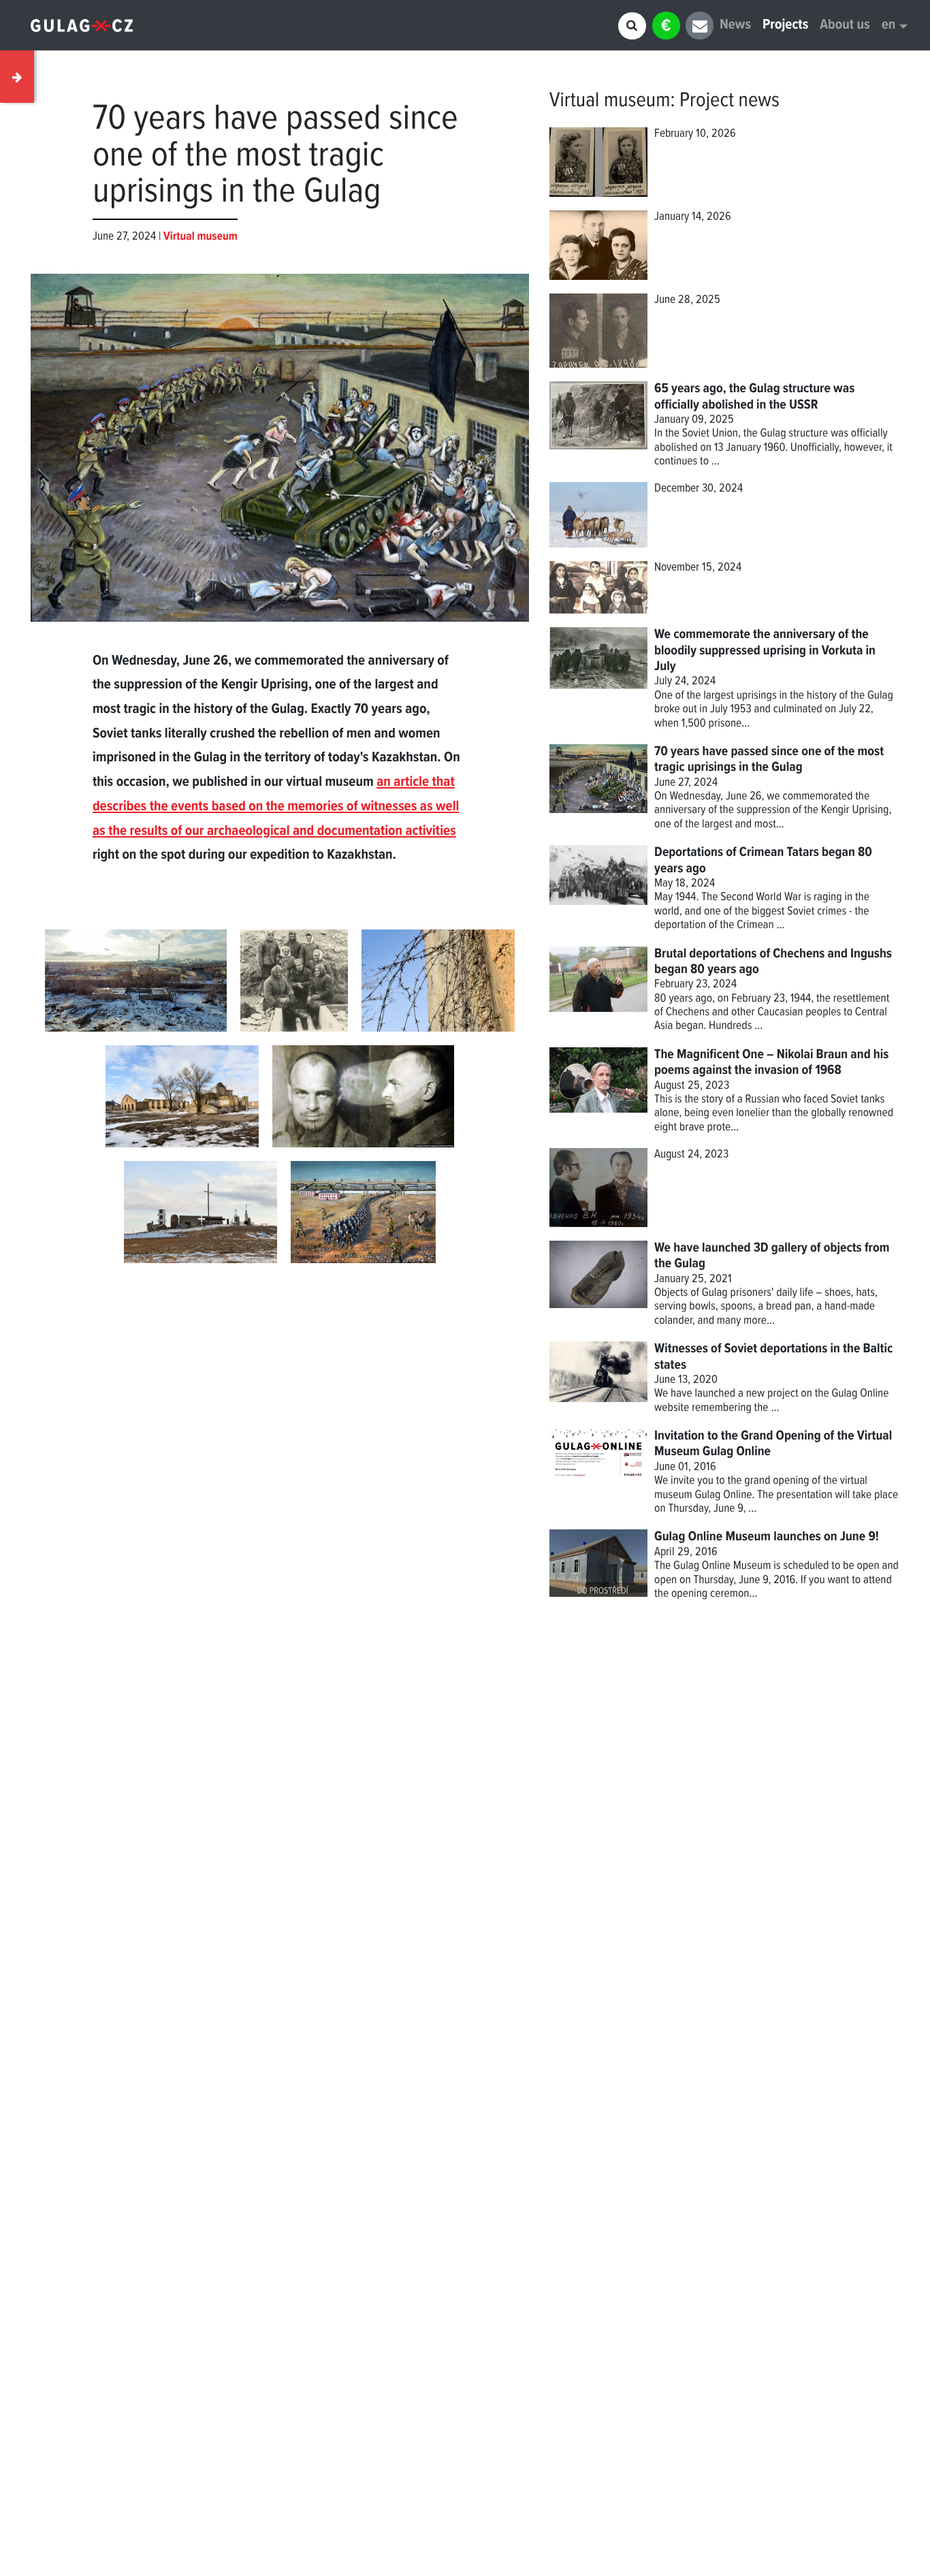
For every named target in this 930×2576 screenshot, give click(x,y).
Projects (785, 26)
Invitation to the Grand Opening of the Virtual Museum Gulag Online (773, 1444)
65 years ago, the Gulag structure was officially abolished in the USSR (754, 397)
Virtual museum (610, 101)
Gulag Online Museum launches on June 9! (767, 1537)
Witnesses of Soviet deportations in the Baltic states (773, 1357)
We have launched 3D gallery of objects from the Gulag (772, 1256)
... (775, 1408)
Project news (729, 101)
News (735, 26)
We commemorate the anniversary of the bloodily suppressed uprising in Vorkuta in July (765, 651)
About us (845, 26)
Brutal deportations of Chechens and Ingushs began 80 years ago (773, 962)
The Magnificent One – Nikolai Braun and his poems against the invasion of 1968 (771, 1063)
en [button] (889, 26)
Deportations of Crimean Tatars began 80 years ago (763, 860)
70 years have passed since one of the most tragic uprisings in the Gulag (769, 760)
